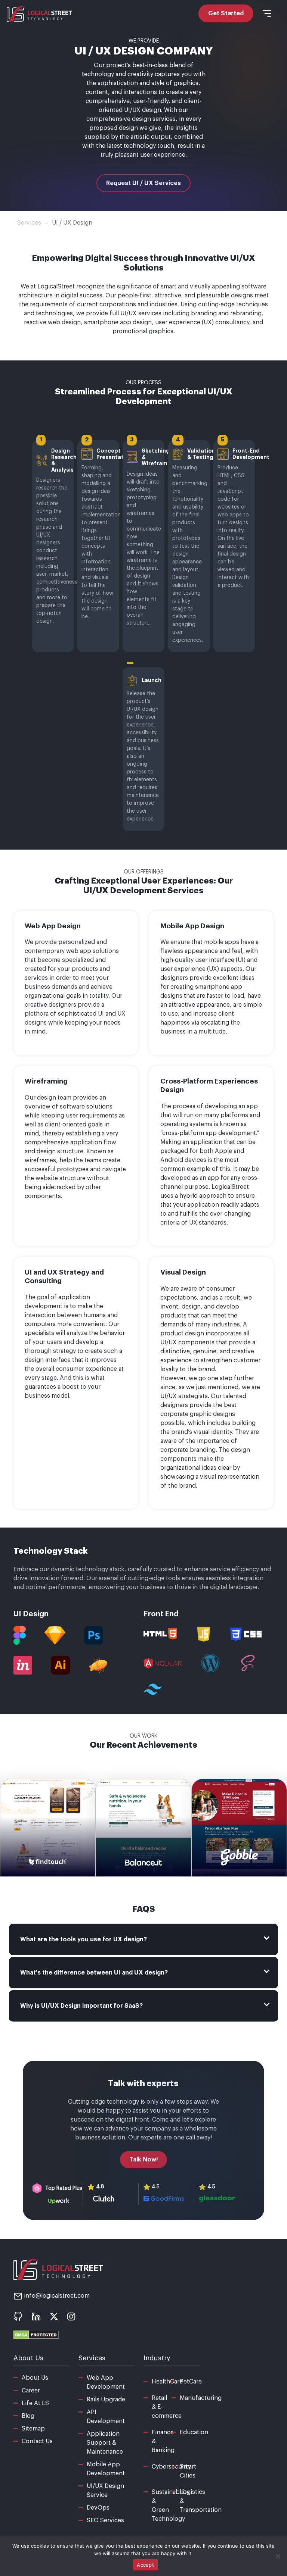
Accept (145, 2565)
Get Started (226, 13)
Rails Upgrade (106, 2400)
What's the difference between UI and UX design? (94, 1973)
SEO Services (105, 2520)
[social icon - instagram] (72, 2316)
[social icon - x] (54, 2316)
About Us (35, 2378)
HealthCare (167, 2382)
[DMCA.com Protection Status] (36, 2335)
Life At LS (35, 2403)
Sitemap (33, 2429)
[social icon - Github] (18, 2316)
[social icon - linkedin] (36, 2316)
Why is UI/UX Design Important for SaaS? (81, 2006)
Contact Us (37, 2441)
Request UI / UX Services (143, 183)
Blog (28, 2416)
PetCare (191, 2382)
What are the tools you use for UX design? (84, 1939)
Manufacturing (201, 2398)
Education (194, 2432)
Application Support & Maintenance (105, 2443)
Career (31, 2391)
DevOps (98, 2508)
